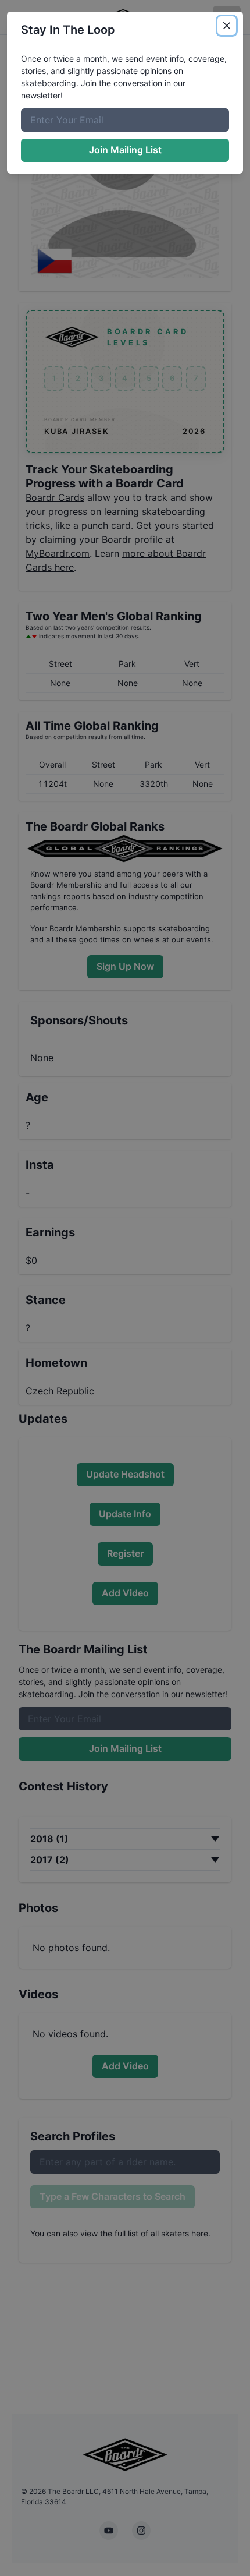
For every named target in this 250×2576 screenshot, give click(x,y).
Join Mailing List (125, 150)
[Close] (227, 26)
